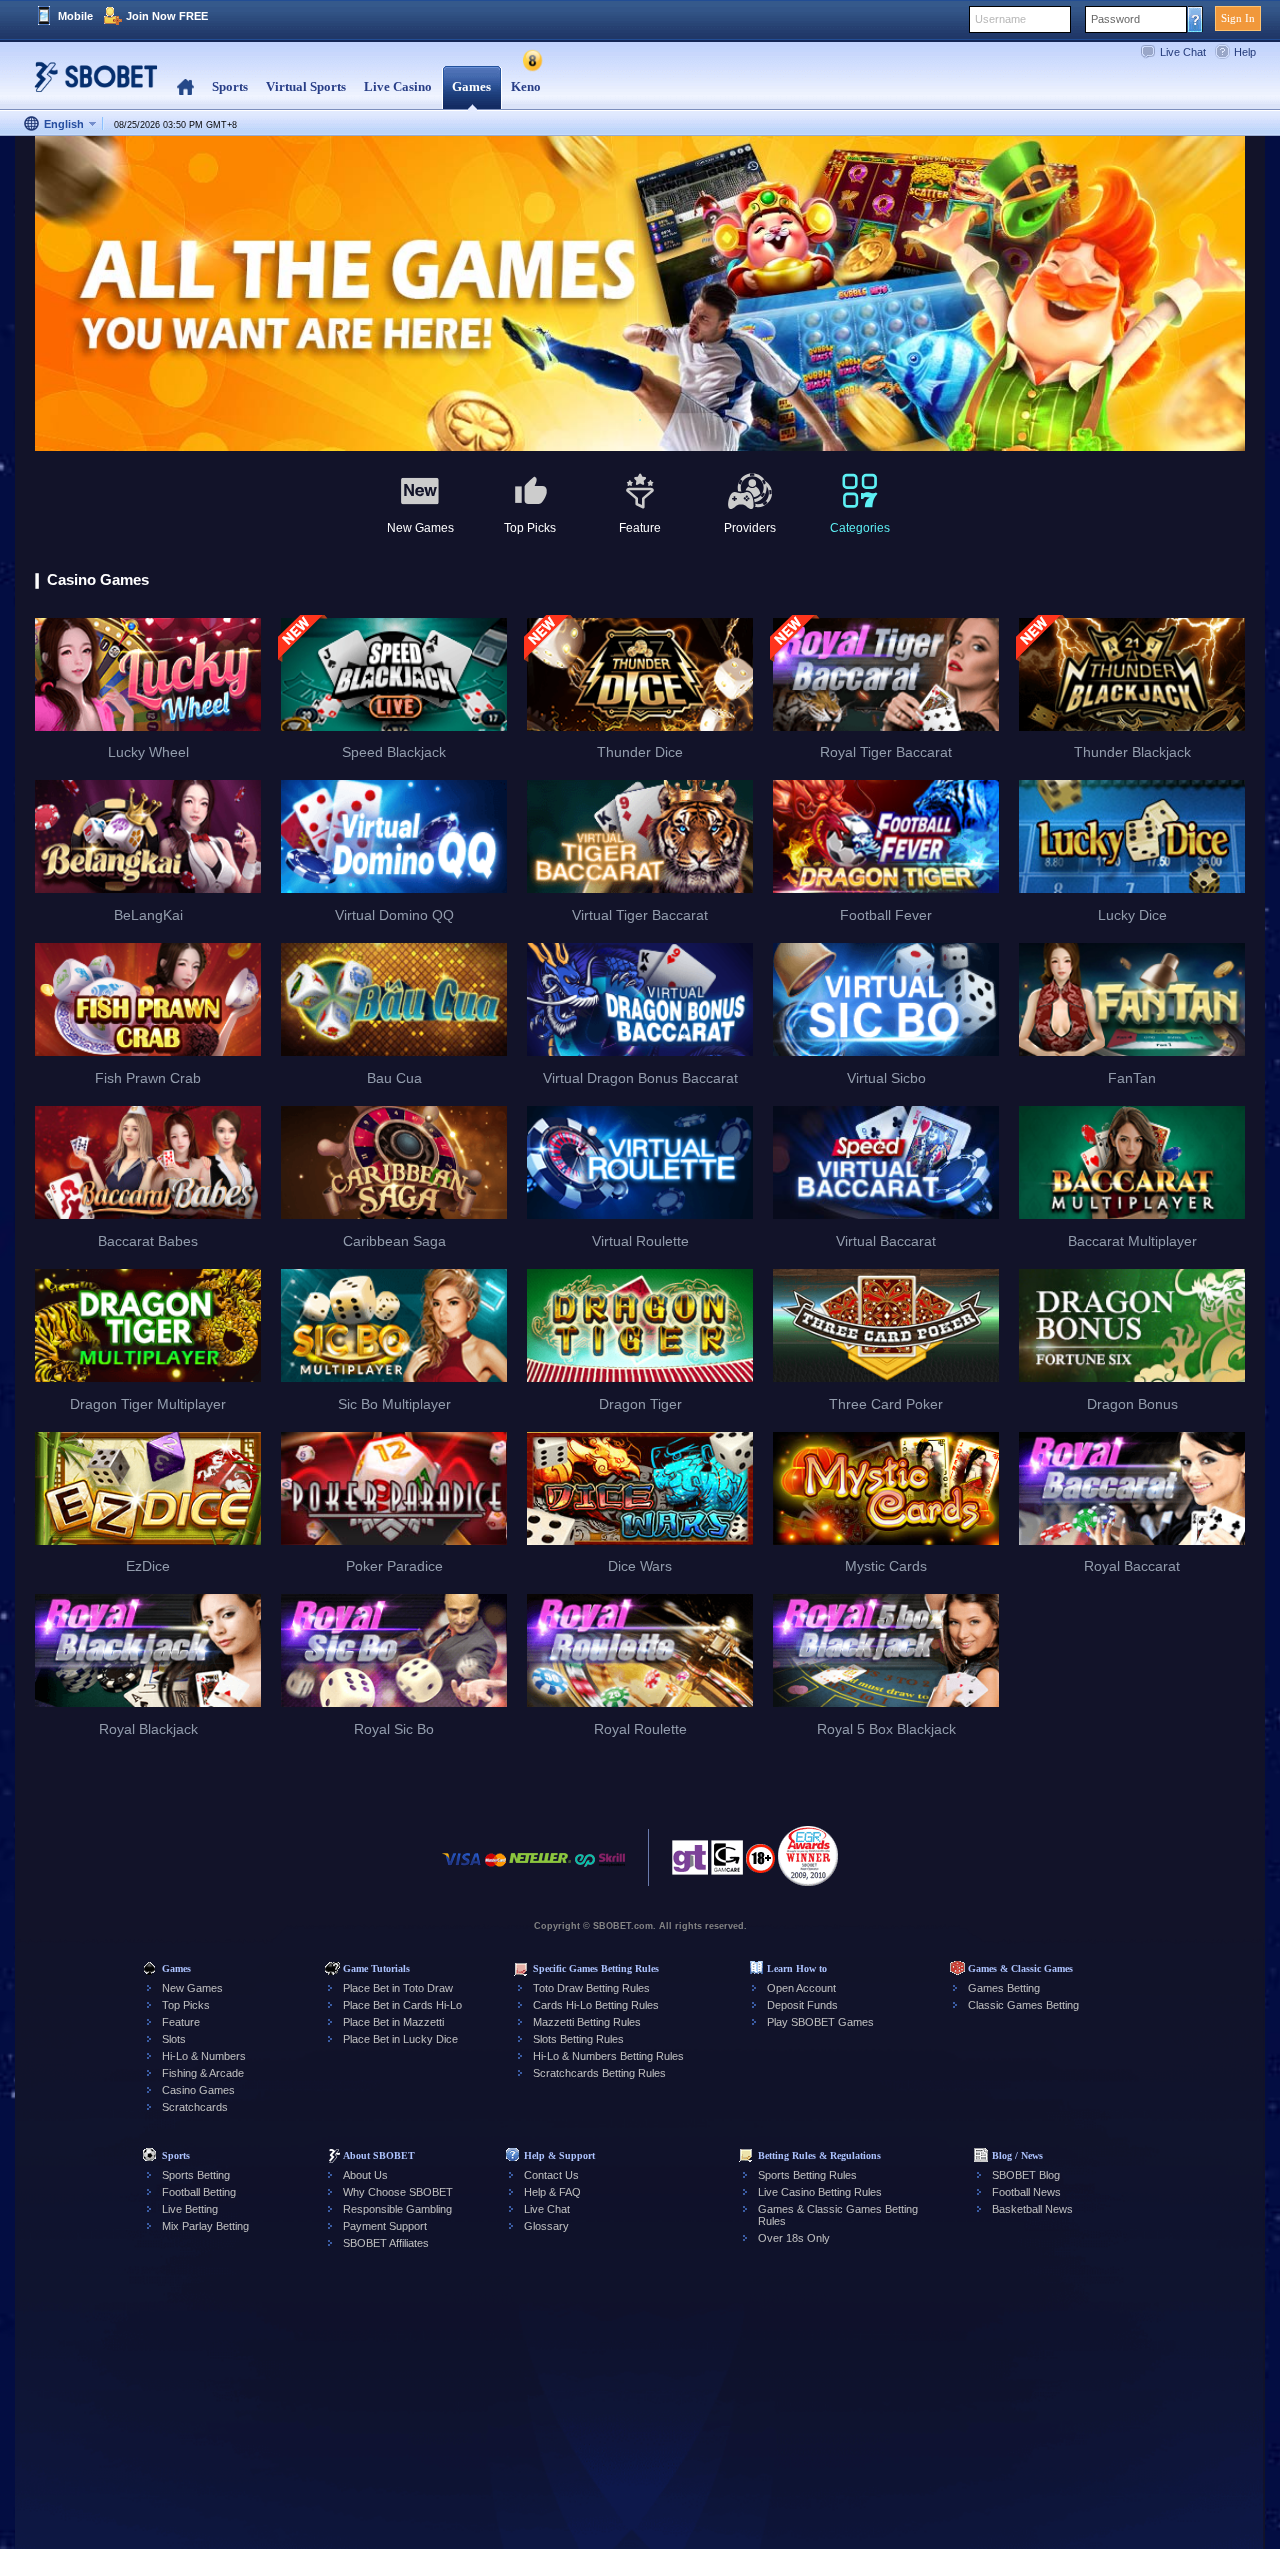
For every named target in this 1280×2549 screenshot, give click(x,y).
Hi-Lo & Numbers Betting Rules (608, 2056)
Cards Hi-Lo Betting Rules (596, 2005)
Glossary (546, 2226)
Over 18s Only (794, 2238)
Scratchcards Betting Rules (599, 2073)
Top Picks (186, 2005)
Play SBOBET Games (820, 2022)
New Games (192, 1988)
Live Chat (1183, 52)
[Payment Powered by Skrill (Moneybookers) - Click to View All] (612, 1869)
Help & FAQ (552, 2192)
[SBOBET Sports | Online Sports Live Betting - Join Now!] (90, 84)
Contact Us (551, 2175)
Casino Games (198, 2090)
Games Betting (1004, 1988)
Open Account (801, 1988)
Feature (181, 2022)
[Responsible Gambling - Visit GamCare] (727, 1863)
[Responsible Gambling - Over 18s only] (760, 1865)
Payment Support (385, 2226)
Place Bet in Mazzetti (393, 2022)
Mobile (75, 16)
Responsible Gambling (397, 2209)
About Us (365, 2175)
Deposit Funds (802, 2005)
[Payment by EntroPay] (585, 1869)
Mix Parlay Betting (205, 2226)
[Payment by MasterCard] (495, 1869)
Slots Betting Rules (578, 2039)
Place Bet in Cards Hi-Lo (402, 2005)
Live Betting (190, 2209)
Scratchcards (195, 2107)
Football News (1026, 2192)
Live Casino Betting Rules (820, 2192)
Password (1115, 19)
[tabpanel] (640, 294)
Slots (174, 2039)
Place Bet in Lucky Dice (400, 2039)
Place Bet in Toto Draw (398, 1988)
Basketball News (1032, 2209)
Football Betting (199, 2192)
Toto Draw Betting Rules (591, 1988)
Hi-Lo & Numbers (204, 2056)
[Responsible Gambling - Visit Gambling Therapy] (690, 1863)
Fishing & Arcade (203, 2073)
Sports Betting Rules (807, 2175)
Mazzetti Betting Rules (587, 2022)
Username (1000, 19)
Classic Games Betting (1023, 2005)
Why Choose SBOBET (398, 2192)
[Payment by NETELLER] (540, 1869)
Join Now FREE (167, 16)
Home (185, 87)
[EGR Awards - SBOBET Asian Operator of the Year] (808, 1856)
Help (1245, 52)
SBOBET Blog (1026, 2175)
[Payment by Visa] (462, 1869)
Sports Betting (196, 2175)
